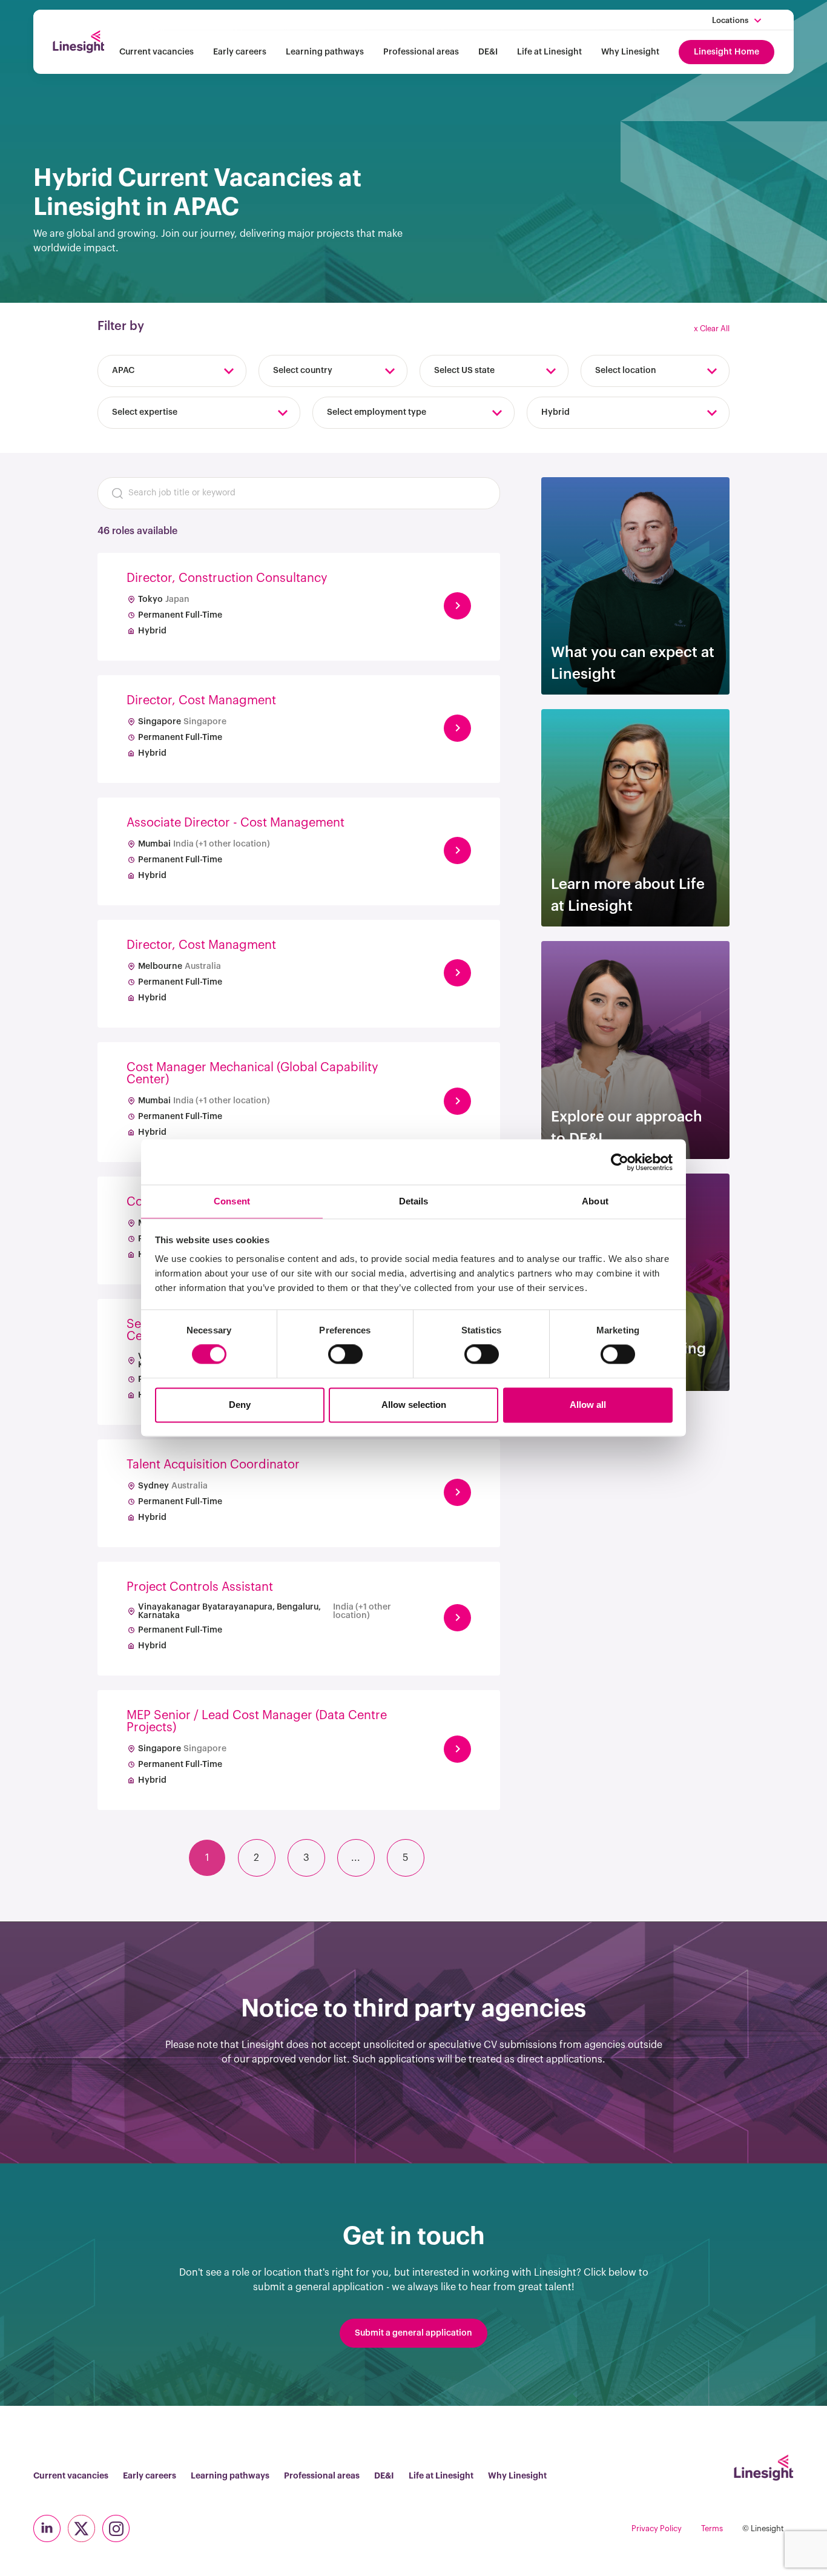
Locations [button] (730, 20)
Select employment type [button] (377, 412)
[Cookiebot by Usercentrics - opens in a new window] (620, 1162)
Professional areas (421, 52)
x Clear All (712, 329)
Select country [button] (303, 371)
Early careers (240, 52)
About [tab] (595, 1201)
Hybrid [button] (555, 412)
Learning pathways (325, 52)
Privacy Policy (657, 2528)
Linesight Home (727, 52)
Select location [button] (626, 371)
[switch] (345, 1355)
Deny (240, 1405)
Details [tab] (414, 1201)
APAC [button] (123, 371)
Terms (712, 2528)
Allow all (588, 1405)
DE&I (488, 52)
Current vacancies (157, 52)
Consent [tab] (232, 1201)
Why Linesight (630, 52)
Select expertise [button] (145, 412)
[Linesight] (78, 42)
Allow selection (414, 1405)
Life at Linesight (549, 52)
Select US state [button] (464, 371)
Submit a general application (413, 2333)
